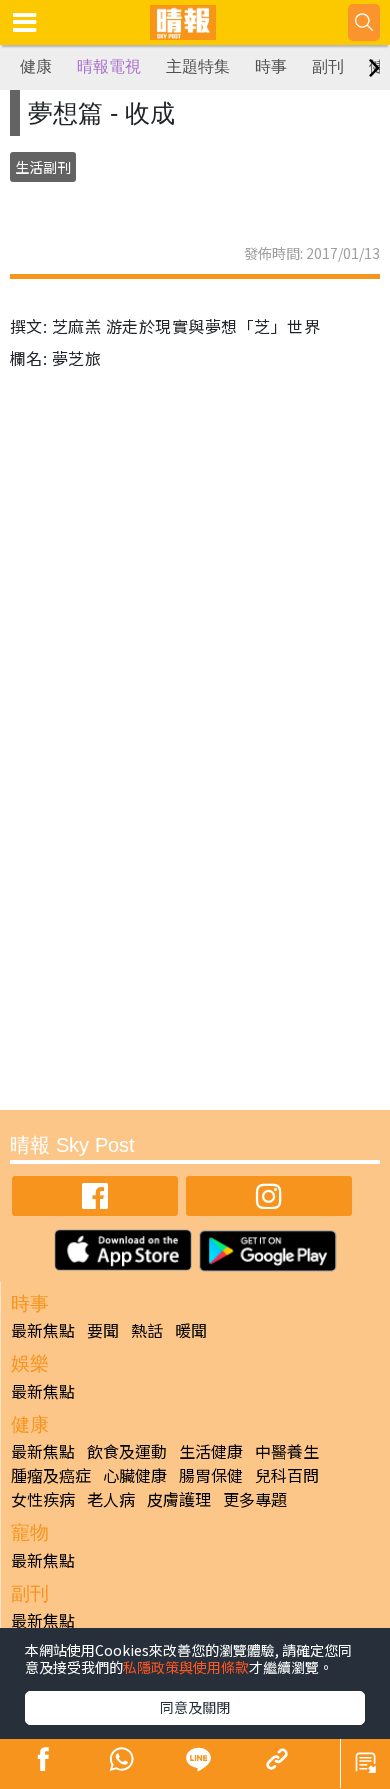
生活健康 (211, 1451)
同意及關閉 (195, 1707)
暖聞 (191, 1330)
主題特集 (198, 66)
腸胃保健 (211, 1475)
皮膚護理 (179, 1499)
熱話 (147, 1330)
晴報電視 (109, 66)
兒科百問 (287, 1475)
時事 (271, 66)
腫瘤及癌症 (51, 1475)
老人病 (111, 1499)
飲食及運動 (127, 1451)
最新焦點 (43, 1330)
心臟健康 (135, 1475)
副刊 (328, 66)
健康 (36, 66)
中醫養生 (287, 1451)
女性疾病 (43, 1499)
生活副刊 (43, 167)
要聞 (103, 1330)
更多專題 (255, 1499)
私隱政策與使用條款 (186, 1667)
